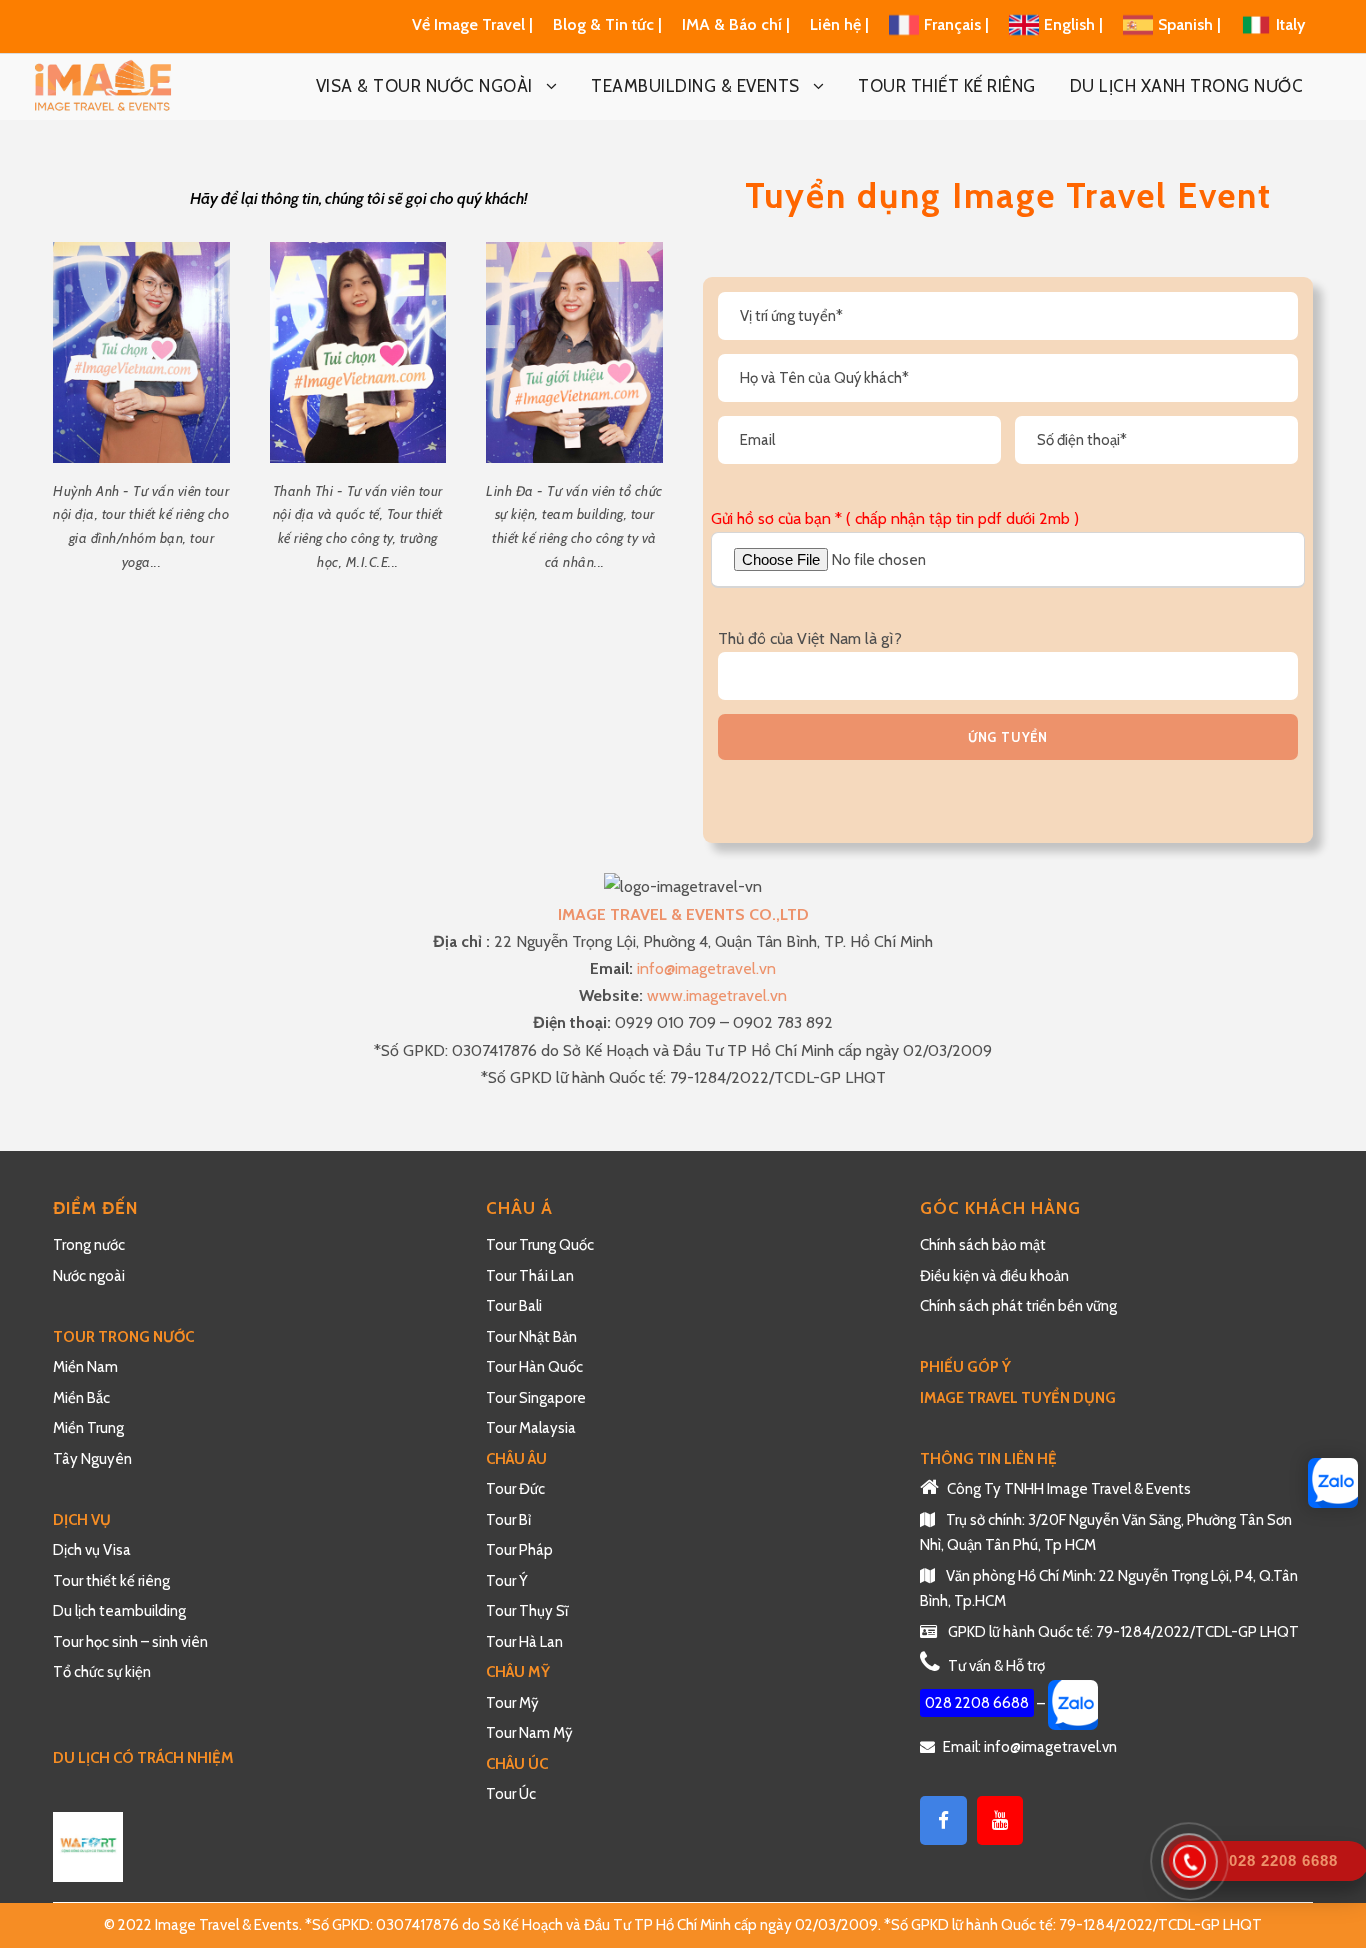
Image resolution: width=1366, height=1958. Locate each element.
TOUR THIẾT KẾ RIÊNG (947, 86)
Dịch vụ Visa (92, 1550)
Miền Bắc (81, 1398)
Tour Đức (515, 1489)
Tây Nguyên (92, 1459)
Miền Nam (87, 1367)
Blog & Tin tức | (609, 24)
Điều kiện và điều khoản (994, 1276)
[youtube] (1000, 1820)
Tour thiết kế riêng (111, 1581)
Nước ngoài (89, 1276)
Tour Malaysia (531, 1428)
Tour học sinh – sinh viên (130, 1642)
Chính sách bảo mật (984, 1245)
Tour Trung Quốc (540, 1245)
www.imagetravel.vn (717, 995)
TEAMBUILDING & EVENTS (695, 86)
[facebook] (943, 1820)
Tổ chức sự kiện (102, 1672)
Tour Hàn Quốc (534, 1367)
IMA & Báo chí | (736, 24)
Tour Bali (514, 1306)
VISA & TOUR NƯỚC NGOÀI (424, 86)
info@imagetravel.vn (706, 968)
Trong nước (89, 1245)
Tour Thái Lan (530, 1276)
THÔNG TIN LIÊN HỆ (988, 1459)
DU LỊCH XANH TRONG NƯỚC (1187, 86)
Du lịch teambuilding (119, 1611)
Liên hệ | (841, 24)
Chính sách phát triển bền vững (1018, 1306)
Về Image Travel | (472, 24)
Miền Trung (90, 1428)
